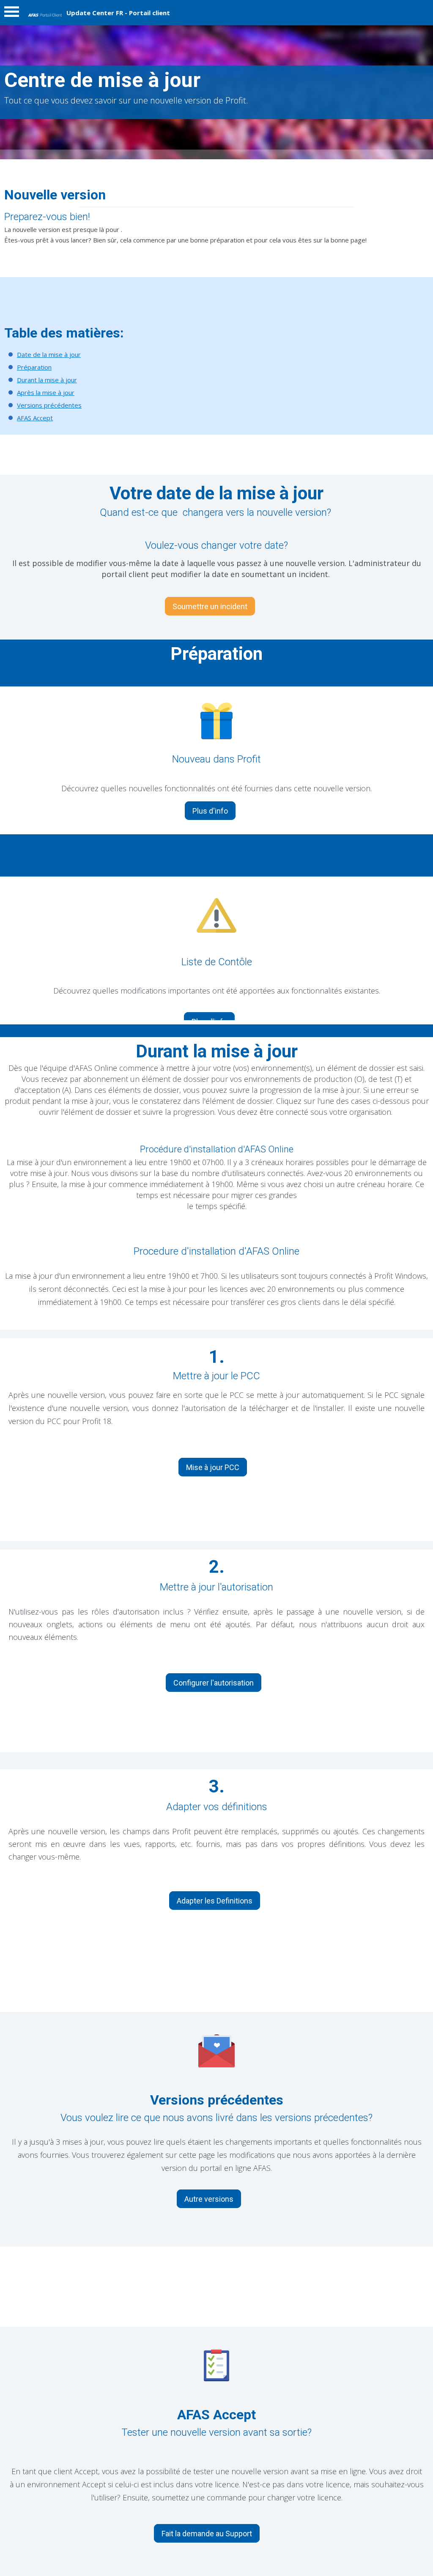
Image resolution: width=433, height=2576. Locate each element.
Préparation (34, 367)
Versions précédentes (49, 405)
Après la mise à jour (46, 392)
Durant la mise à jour (47, 380)
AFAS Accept (35, 418)
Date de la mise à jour (49, 354)
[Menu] (12, 14)
